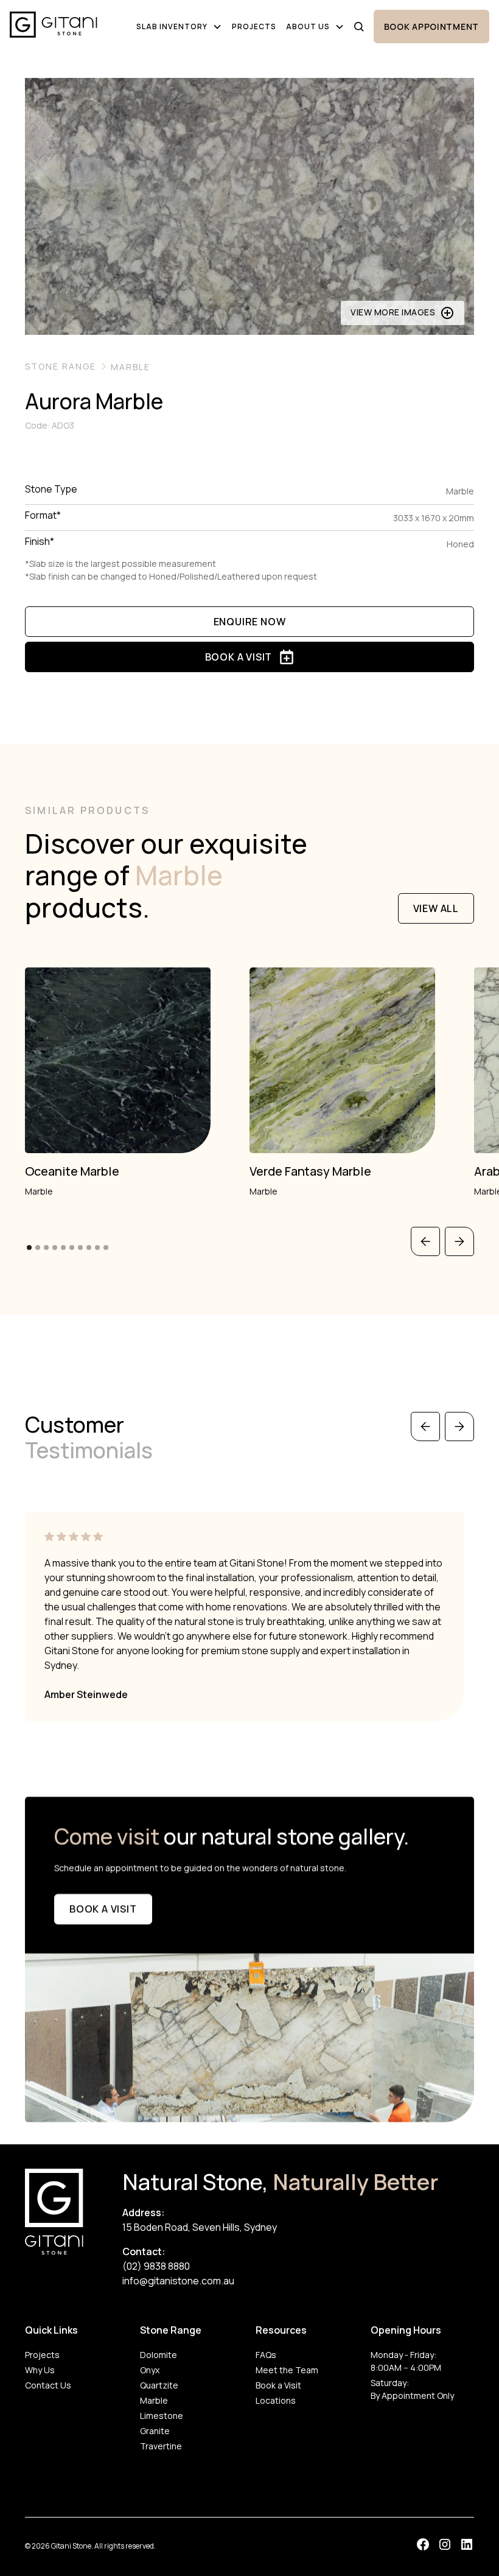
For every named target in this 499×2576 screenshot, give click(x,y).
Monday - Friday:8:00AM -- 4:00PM (406, 2361)
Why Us (40, 2370)
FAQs (266, 2355)
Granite (155, 2431)
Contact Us (48, 2385)
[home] (54, 26)
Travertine (161, 2446)
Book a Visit (278, 2385)
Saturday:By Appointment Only (412, 2389)
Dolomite (159, 2355)
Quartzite (159, 2385)
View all (436, 908)
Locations (276, 2400)
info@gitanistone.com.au (178, 2281)
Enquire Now (250, 622)
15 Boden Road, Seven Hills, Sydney (200, 2227)
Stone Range (171, 2330)
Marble (154, 2400)
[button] (179, 27)
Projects (254, 26)
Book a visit (103, 1909)
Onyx (150, 2370)
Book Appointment (431, 26)
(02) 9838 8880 (156, 2266)
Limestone (162, 2416)
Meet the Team (287, 2370)
